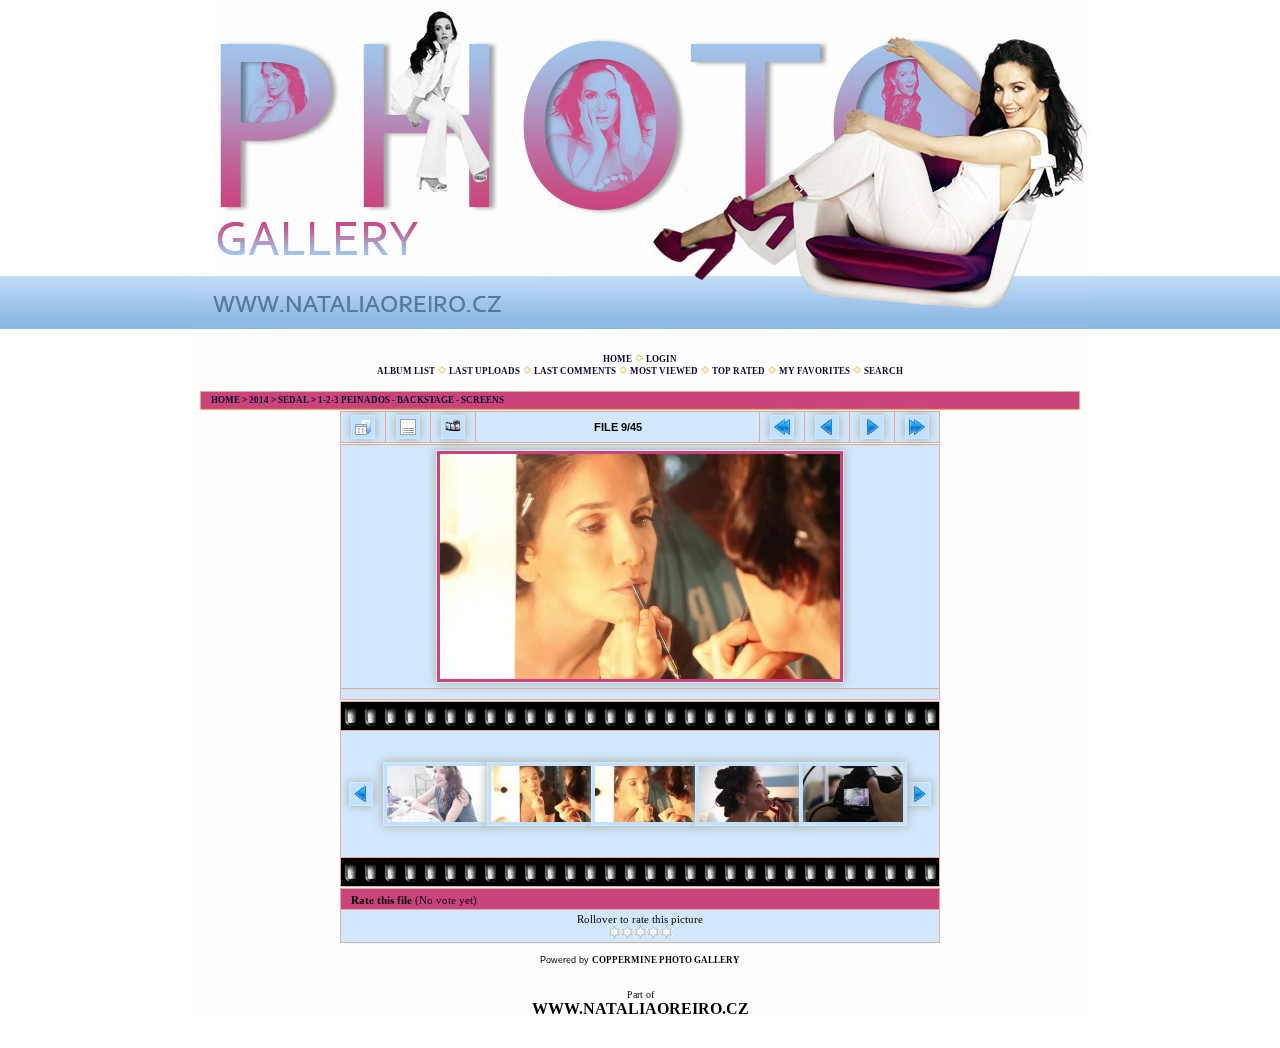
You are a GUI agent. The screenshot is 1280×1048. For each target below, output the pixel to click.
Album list (406, 371)
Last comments (575, 371)
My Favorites (814, 371)
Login (661, 359)
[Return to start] (782, 427)
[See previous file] (827, 427)
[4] (653, 932)
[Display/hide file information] (408, 427)
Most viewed (664, 371)
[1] (614, 932)
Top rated (738, 371)
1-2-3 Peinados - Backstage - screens (411, 400)
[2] (627, 932)
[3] (640, 932)
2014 (259, 400)
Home (617, 359)
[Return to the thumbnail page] (363, 427)
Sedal (293, 400)
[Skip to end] (917, 427)
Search (883, 371)
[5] (666, 932)
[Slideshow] (453, 427)
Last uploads (484, 371)
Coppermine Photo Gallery (666, 960)
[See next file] (872, 427)
